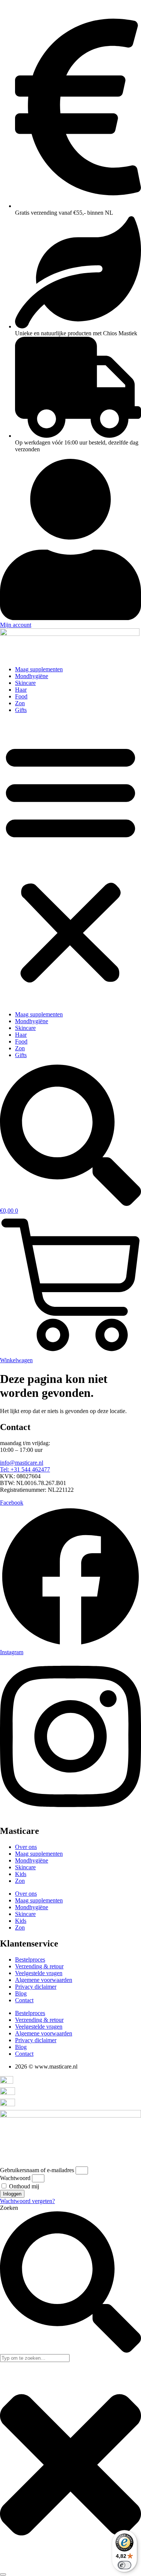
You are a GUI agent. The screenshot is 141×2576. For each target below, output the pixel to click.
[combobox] (35, 2358)
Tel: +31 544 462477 (25, 1469)
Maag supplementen (39, 669)
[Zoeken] (3, 2574)
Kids (21, 1874)
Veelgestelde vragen (39, 1973)
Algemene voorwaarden (44, 1980)
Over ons (26, 1847)
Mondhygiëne (32, 676)
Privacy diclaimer (36, 1987)
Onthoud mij (23, 2186)
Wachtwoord (15, 2178)
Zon (20, 703)
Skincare (25, 683)
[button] (70, 862)
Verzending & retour (39, 1966)
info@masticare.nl (22, 1463)
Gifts (21, 710)
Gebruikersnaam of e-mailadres (37, 2170)
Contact (24, 2000)
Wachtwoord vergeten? (27, 2201)
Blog (21, 1993)
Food (21, 696)
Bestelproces (30, 1960)
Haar (21, 690)
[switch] (124, 2565)
